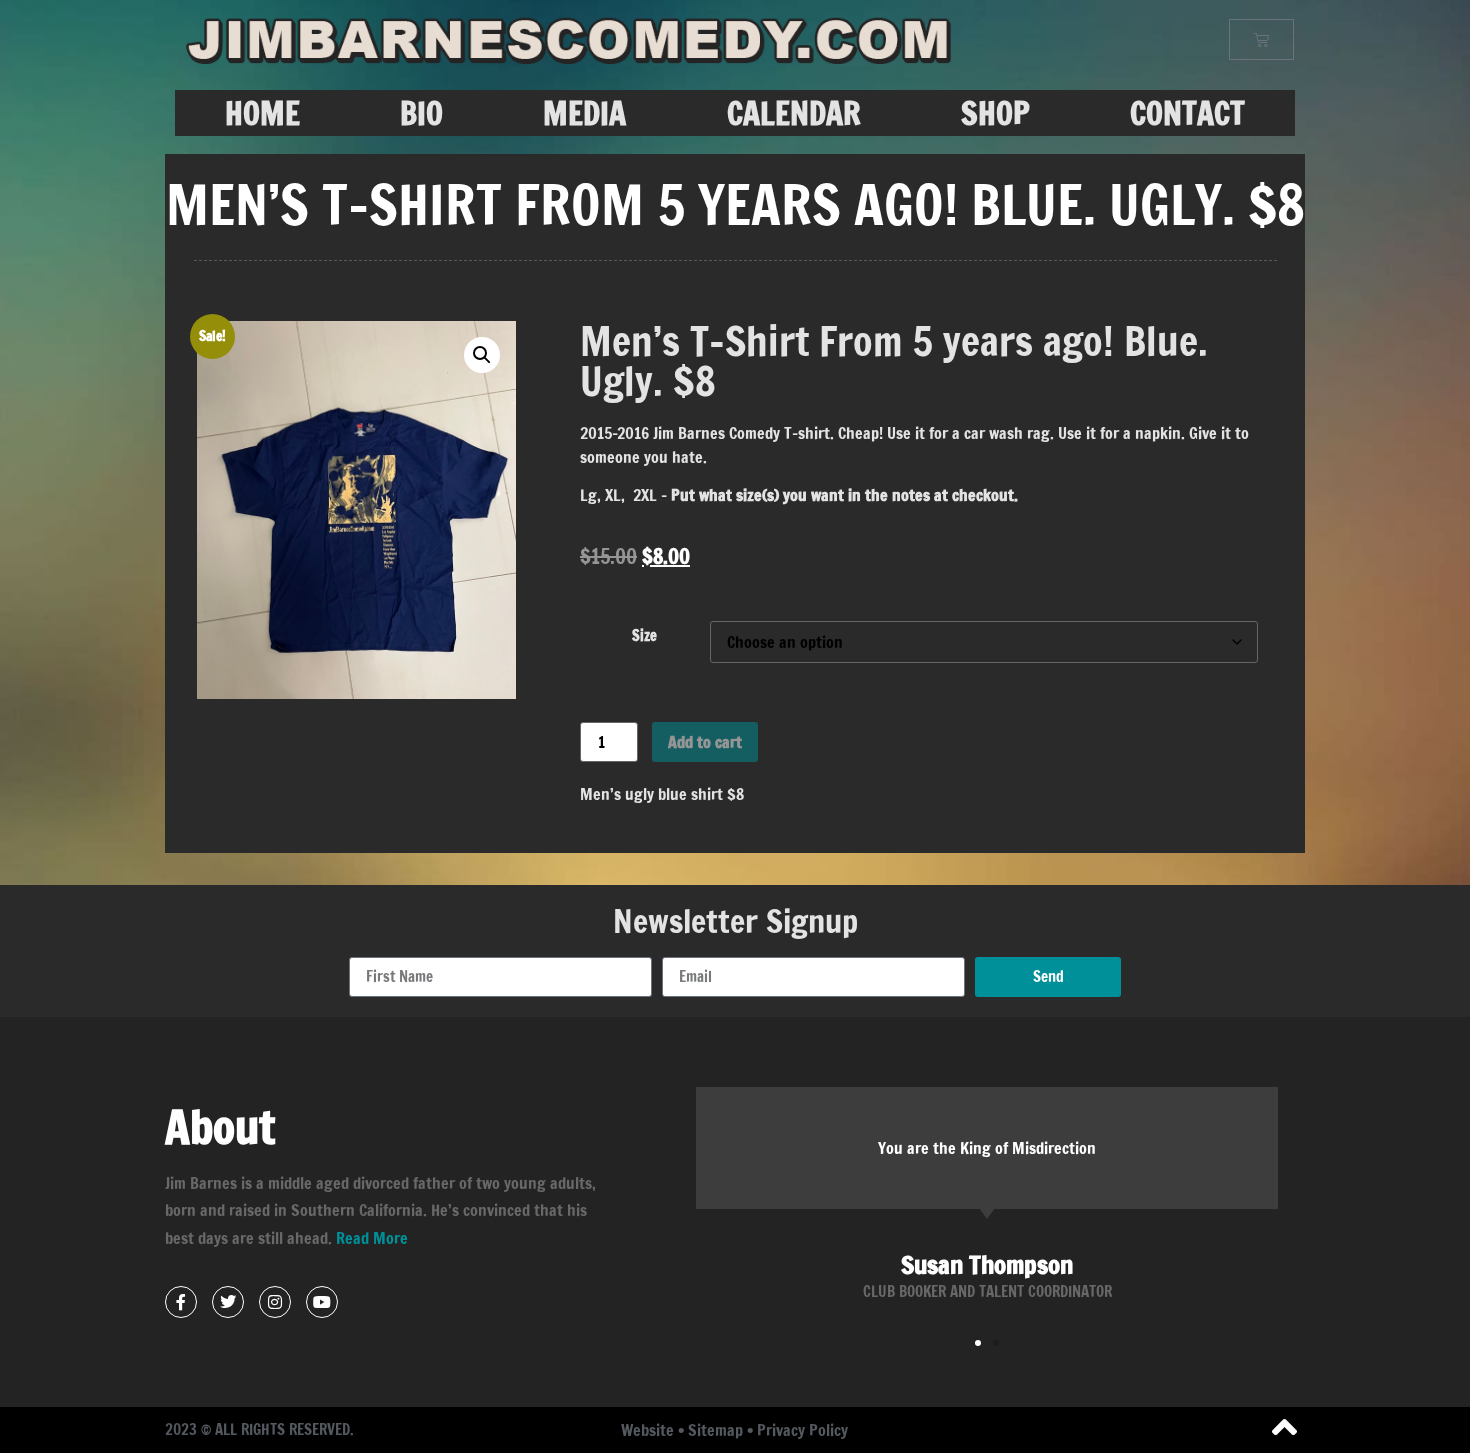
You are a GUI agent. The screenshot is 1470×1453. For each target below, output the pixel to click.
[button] (482, 355)
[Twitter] (228, 1302)
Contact (1187, 113)
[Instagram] (275, 1302)
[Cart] (1261, 39)
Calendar (794, 113)
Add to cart (705, 742)
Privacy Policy (802, 1430)
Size (644, 636)
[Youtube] (322, 1302)
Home (262, 113)
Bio (421, 113)
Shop (995, 113)
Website (647, 1430)
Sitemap (715, 1430)
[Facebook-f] (181, 1302)
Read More (372, 1238)
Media (584, 113)
